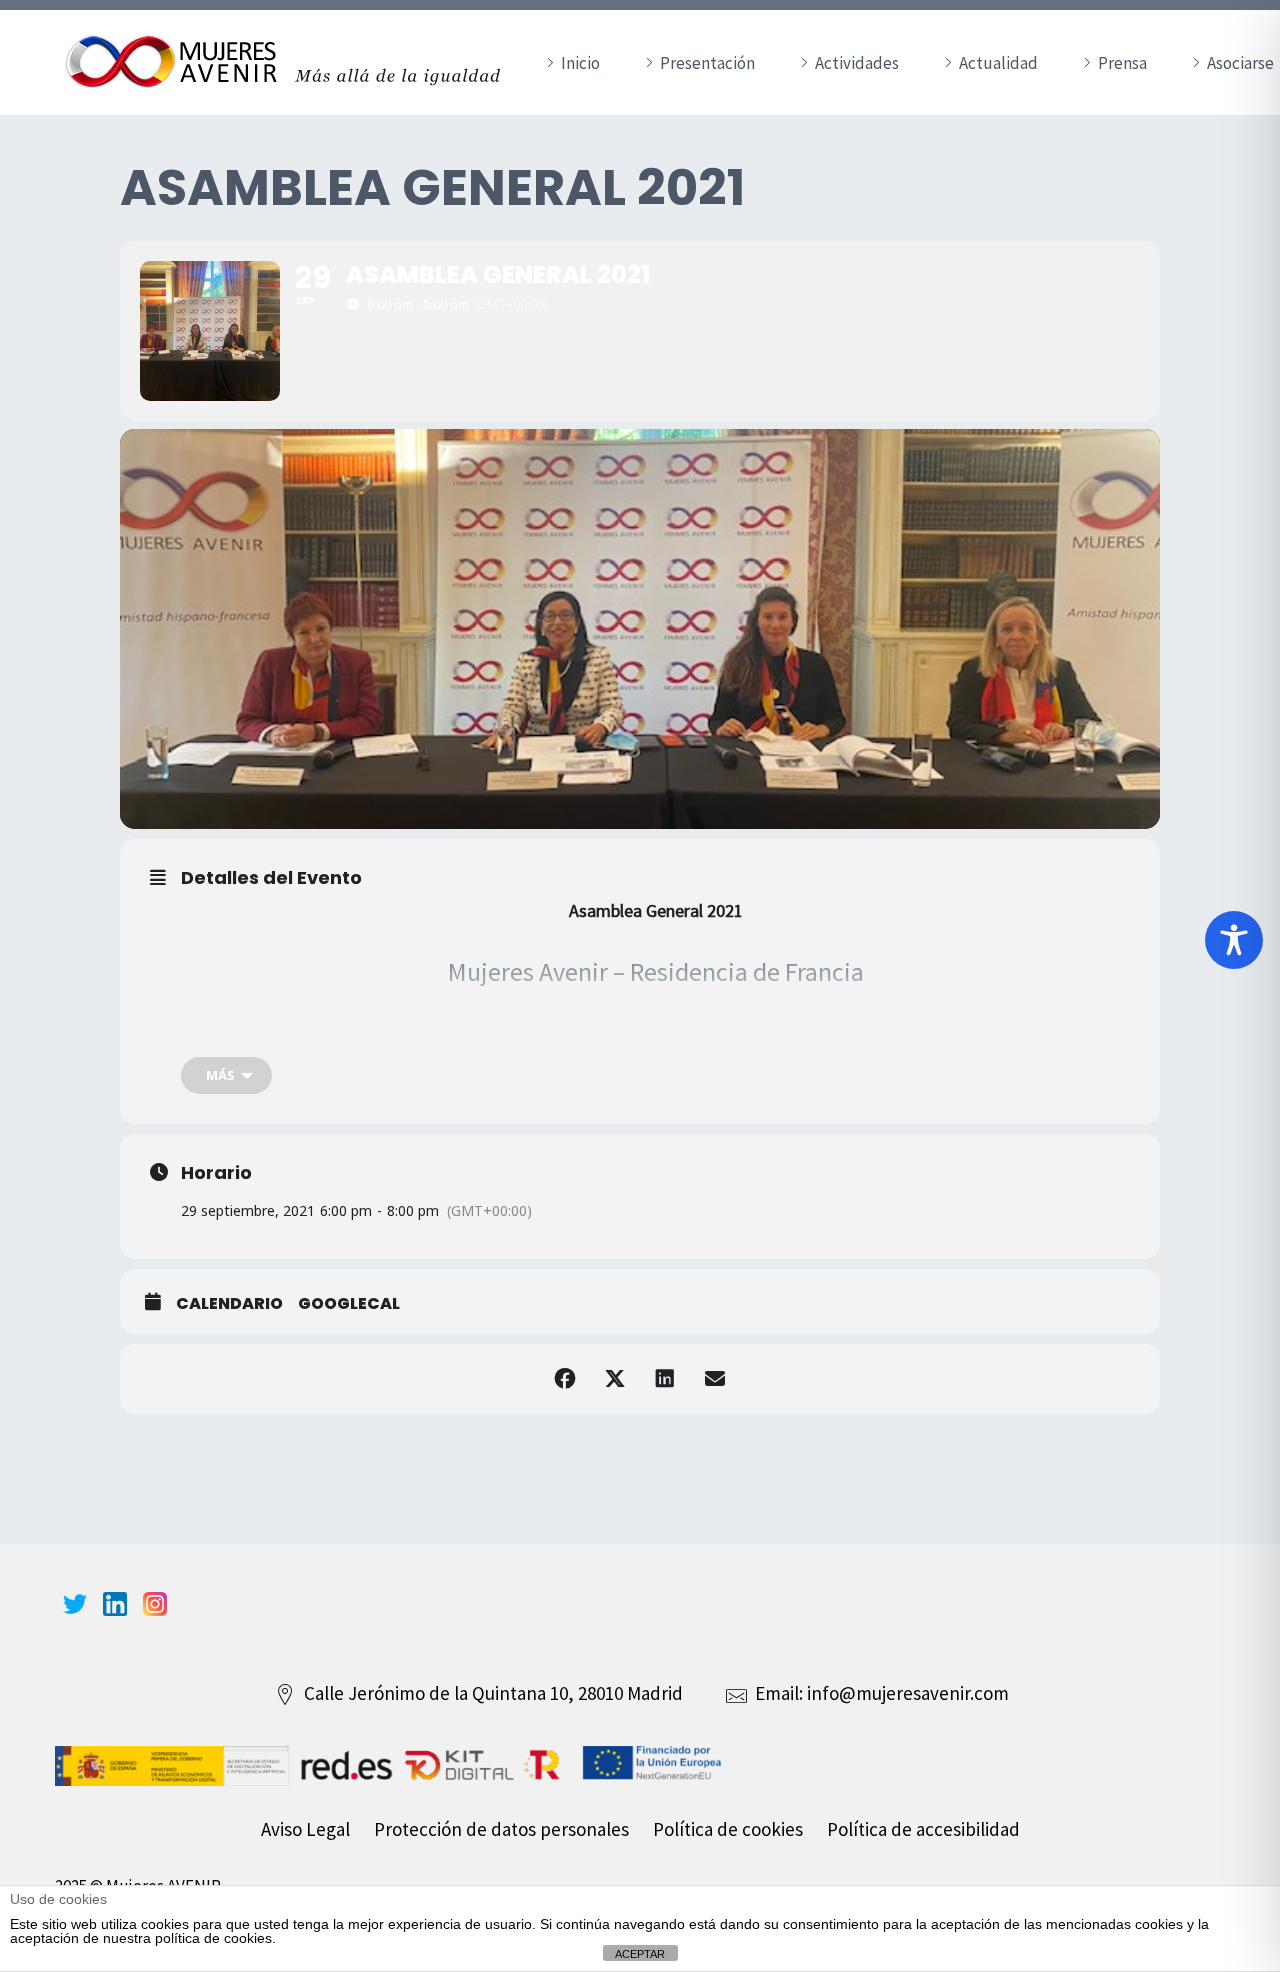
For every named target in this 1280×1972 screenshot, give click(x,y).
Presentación (707, 63)
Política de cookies (728, 1829)
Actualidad (998, 63)
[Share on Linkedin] (665, 1379)
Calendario (229, 1304)
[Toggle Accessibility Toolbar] (1234, 940)
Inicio (580, 63)
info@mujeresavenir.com (908, 1693)
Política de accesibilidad (923, 1829)
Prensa (1122, 63)
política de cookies (213, 1938)
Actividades (857, 63)
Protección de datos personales (501, 1829)
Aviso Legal (305, 1829)
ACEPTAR (640, 1954)
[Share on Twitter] (615, 1379)
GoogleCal (349, 1304)
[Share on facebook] (565, 1379)
